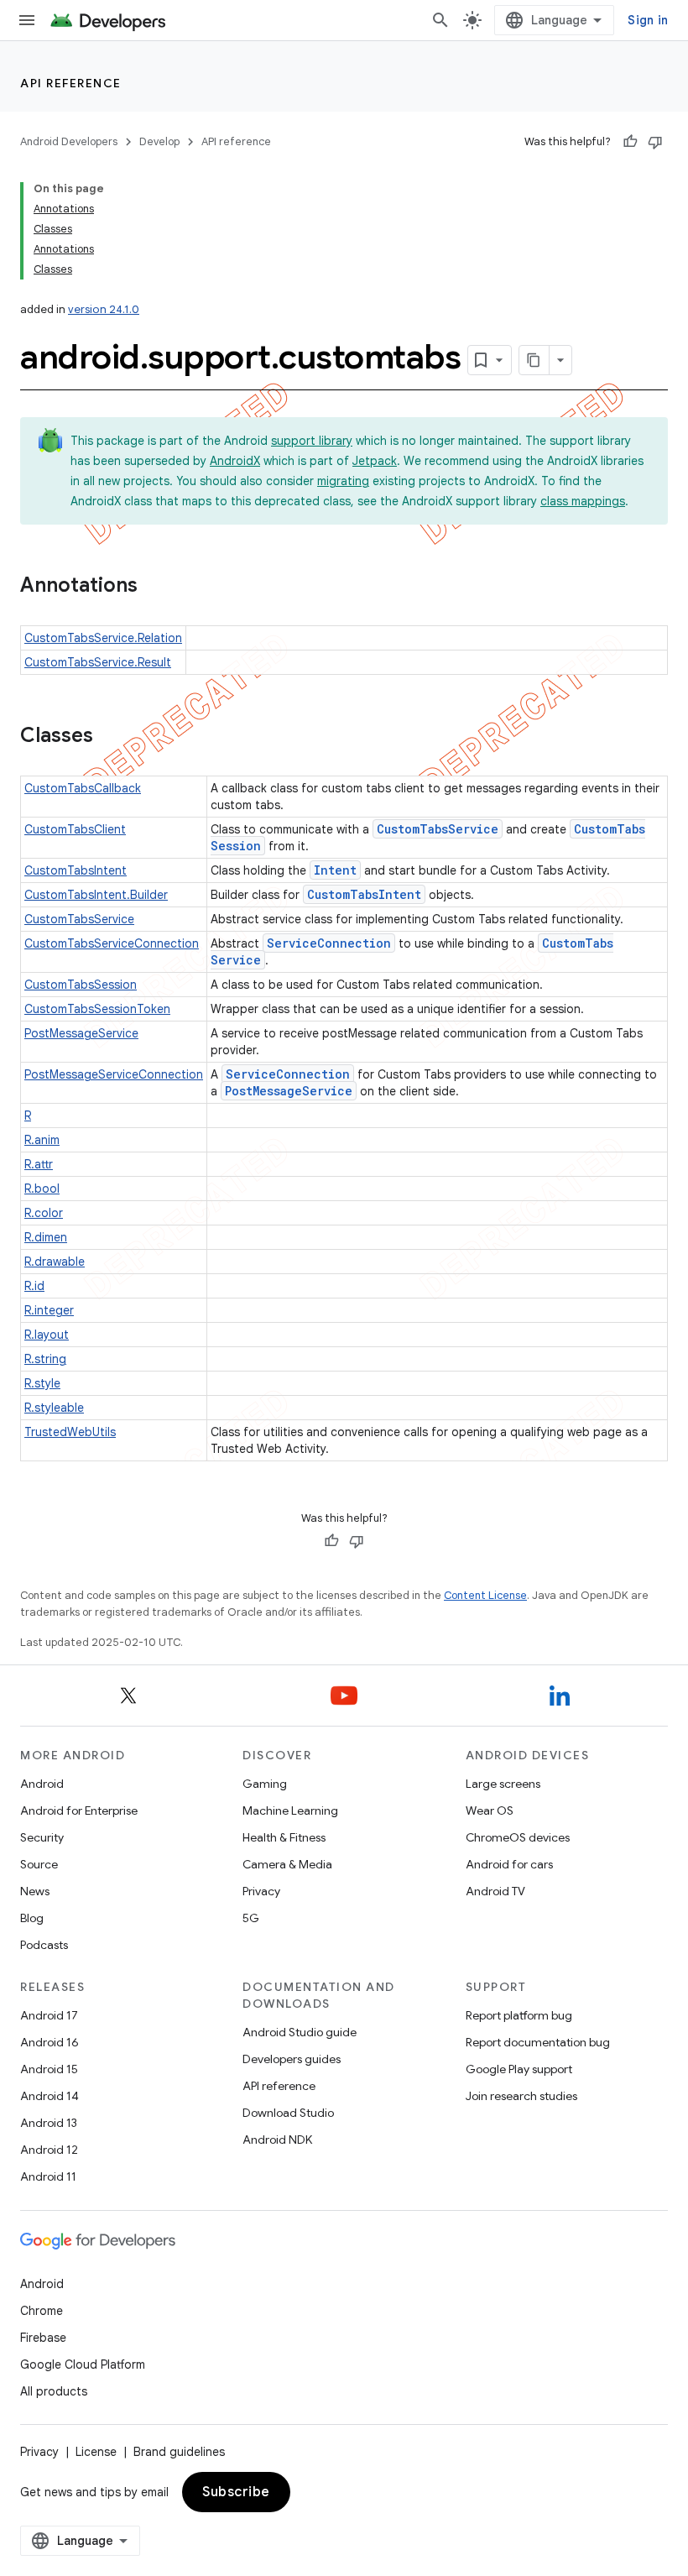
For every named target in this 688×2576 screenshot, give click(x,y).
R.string (45, 1359)
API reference (71, 83)
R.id (34, 1286)
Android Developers (69, 141)
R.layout (47, 1335)
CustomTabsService (438, 829)
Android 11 (48, 2176)
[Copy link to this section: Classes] (110, 737)
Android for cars (509, 1864)
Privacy (261, 1891)
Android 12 (49, 2150)
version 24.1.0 (104, 309)
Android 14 (50, 2096)
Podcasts (44, 1945)
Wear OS (490, 1811)
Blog (32, 1918)
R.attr (39, 1164)
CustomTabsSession (81, 985)
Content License (485, 1595)
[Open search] (440, 20)
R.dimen (46, 1237)
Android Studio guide (300, 2032)
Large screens (503, 1784)
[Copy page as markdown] (534, 360)
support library (312, 441)
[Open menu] (27, 20)
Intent (335, 870)
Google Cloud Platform (83, 2364)
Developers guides (292, 2059)
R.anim (42, 1140)
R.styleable (54, 1408)
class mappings (583, 501)
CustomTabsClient (75, 829)
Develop (159, 141)
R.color (44, 1213)
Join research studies (521, 2096)
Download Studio (288, 2113)
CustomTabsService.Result (98, 662)
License (96, 2452)
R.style (42, 1383)
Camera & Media (287, 1864)
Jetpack (375, 461)
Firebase (43, 2338)
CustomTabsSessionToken (97, 1009)
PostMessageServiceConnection (114, 1074)
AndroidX (235, 461)
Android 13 (49, 2123)
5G (251, 1918)
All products (54, 2391)
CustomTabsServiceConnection (112, 943)
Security (42, 1837)
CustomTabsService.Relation (103, 638)
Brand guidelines (179, 2452)
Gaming (265, 1784)
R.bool (42, 1189)
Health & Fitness (284, 1837)
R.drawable (55, 1262)
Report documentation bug (538, 2042)
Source (39, 1864)
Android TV (495, 1891)
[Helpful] (630, 142)
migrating (343, 481)
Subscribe (236, 2492)
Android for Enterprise (79, 1811)
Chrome (42, 2311)
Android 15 (49, 2069)
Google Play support (519, 2069)
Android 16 (50, 2042)
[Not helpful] (655, 142)
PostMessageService (81, 1033)
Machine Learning (290, 1811)
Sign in (648, 20)
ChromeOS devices (518, 1837)
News (35, 1891)
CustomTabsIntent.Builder (96, 895)
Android (42, 1784)
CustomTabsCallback (83, 788)
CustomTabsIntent (76, 870)
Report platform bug (519, 2015)
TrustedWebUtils (70, 1432)
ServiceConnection (329, 943)
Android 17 (49, 2015)
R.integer (49, 1310)
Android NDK (277, 2140)
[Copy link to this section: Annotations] (154, 587)
